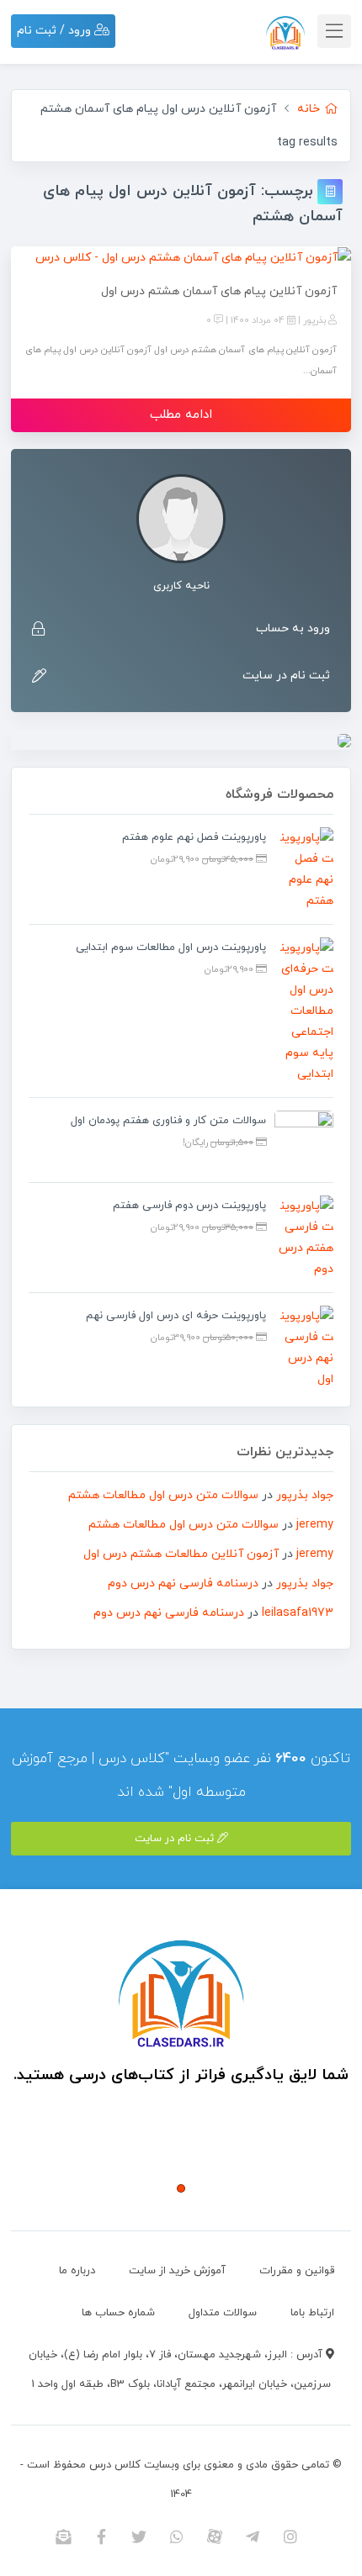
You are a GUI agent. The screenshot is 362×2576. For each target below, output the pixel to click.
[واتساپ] (177, 2536)
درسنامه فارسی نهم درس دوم (183, 1584)
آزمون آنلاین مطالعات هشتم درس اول (181, 1554)
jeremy (315, 1525)
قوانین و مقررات (297, 2271)
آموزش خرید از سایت (177, 2271)
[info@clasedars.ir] (64, 2536)
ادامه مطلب (181, 415)
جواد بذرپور (305, 1495)
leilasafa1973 (298, 1613)
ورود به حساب (293, 628)
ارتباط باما (312, 2313)
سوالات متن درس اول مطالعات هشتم (163, 1495)
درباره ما (77, 2271)
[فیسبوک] (101, 2536)
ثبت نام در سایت (286, 676)
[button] (181, 2188)
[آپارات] (215, 2536)
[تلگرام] (253, 2536)
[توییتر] (139, 2536)
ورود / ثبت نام (56, 31)
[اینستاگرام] (291, 2536)
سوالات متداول (223, 2313)
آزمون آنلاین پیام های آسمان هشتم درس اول (219, 291)
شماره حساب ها (118, 2313)
